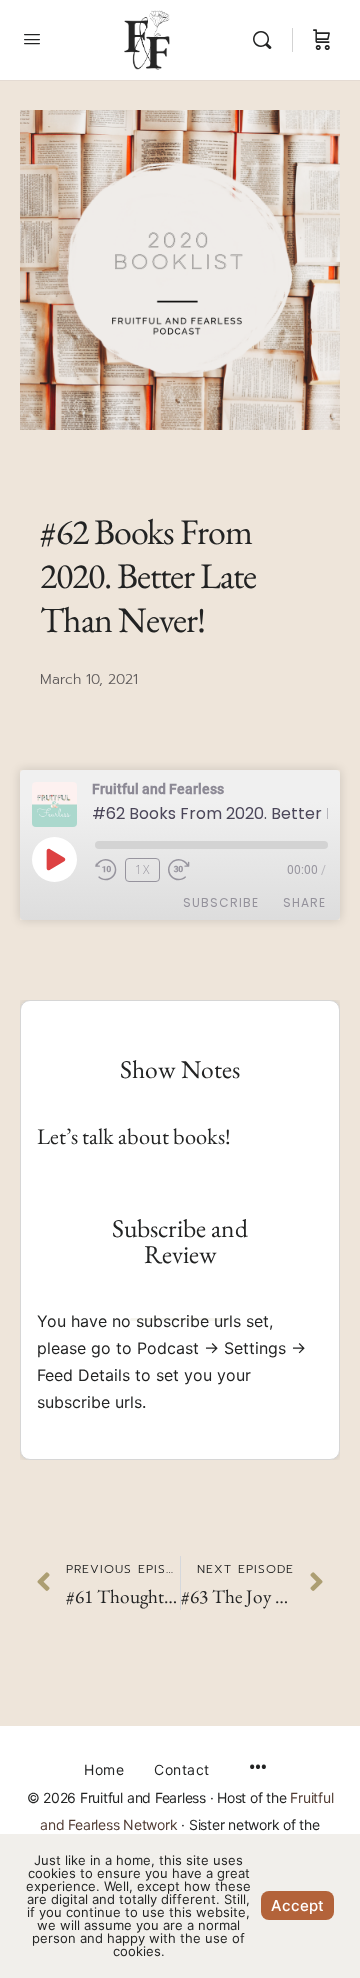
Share (304, 902)
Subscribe (221, 902)
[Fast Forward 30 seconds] (188, 870)
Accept (297, 1905)
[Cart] (322, 40)
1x (142, 869)
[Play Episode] (54, 859)
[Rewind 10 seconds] (106, 870)
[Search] (267, 40)
